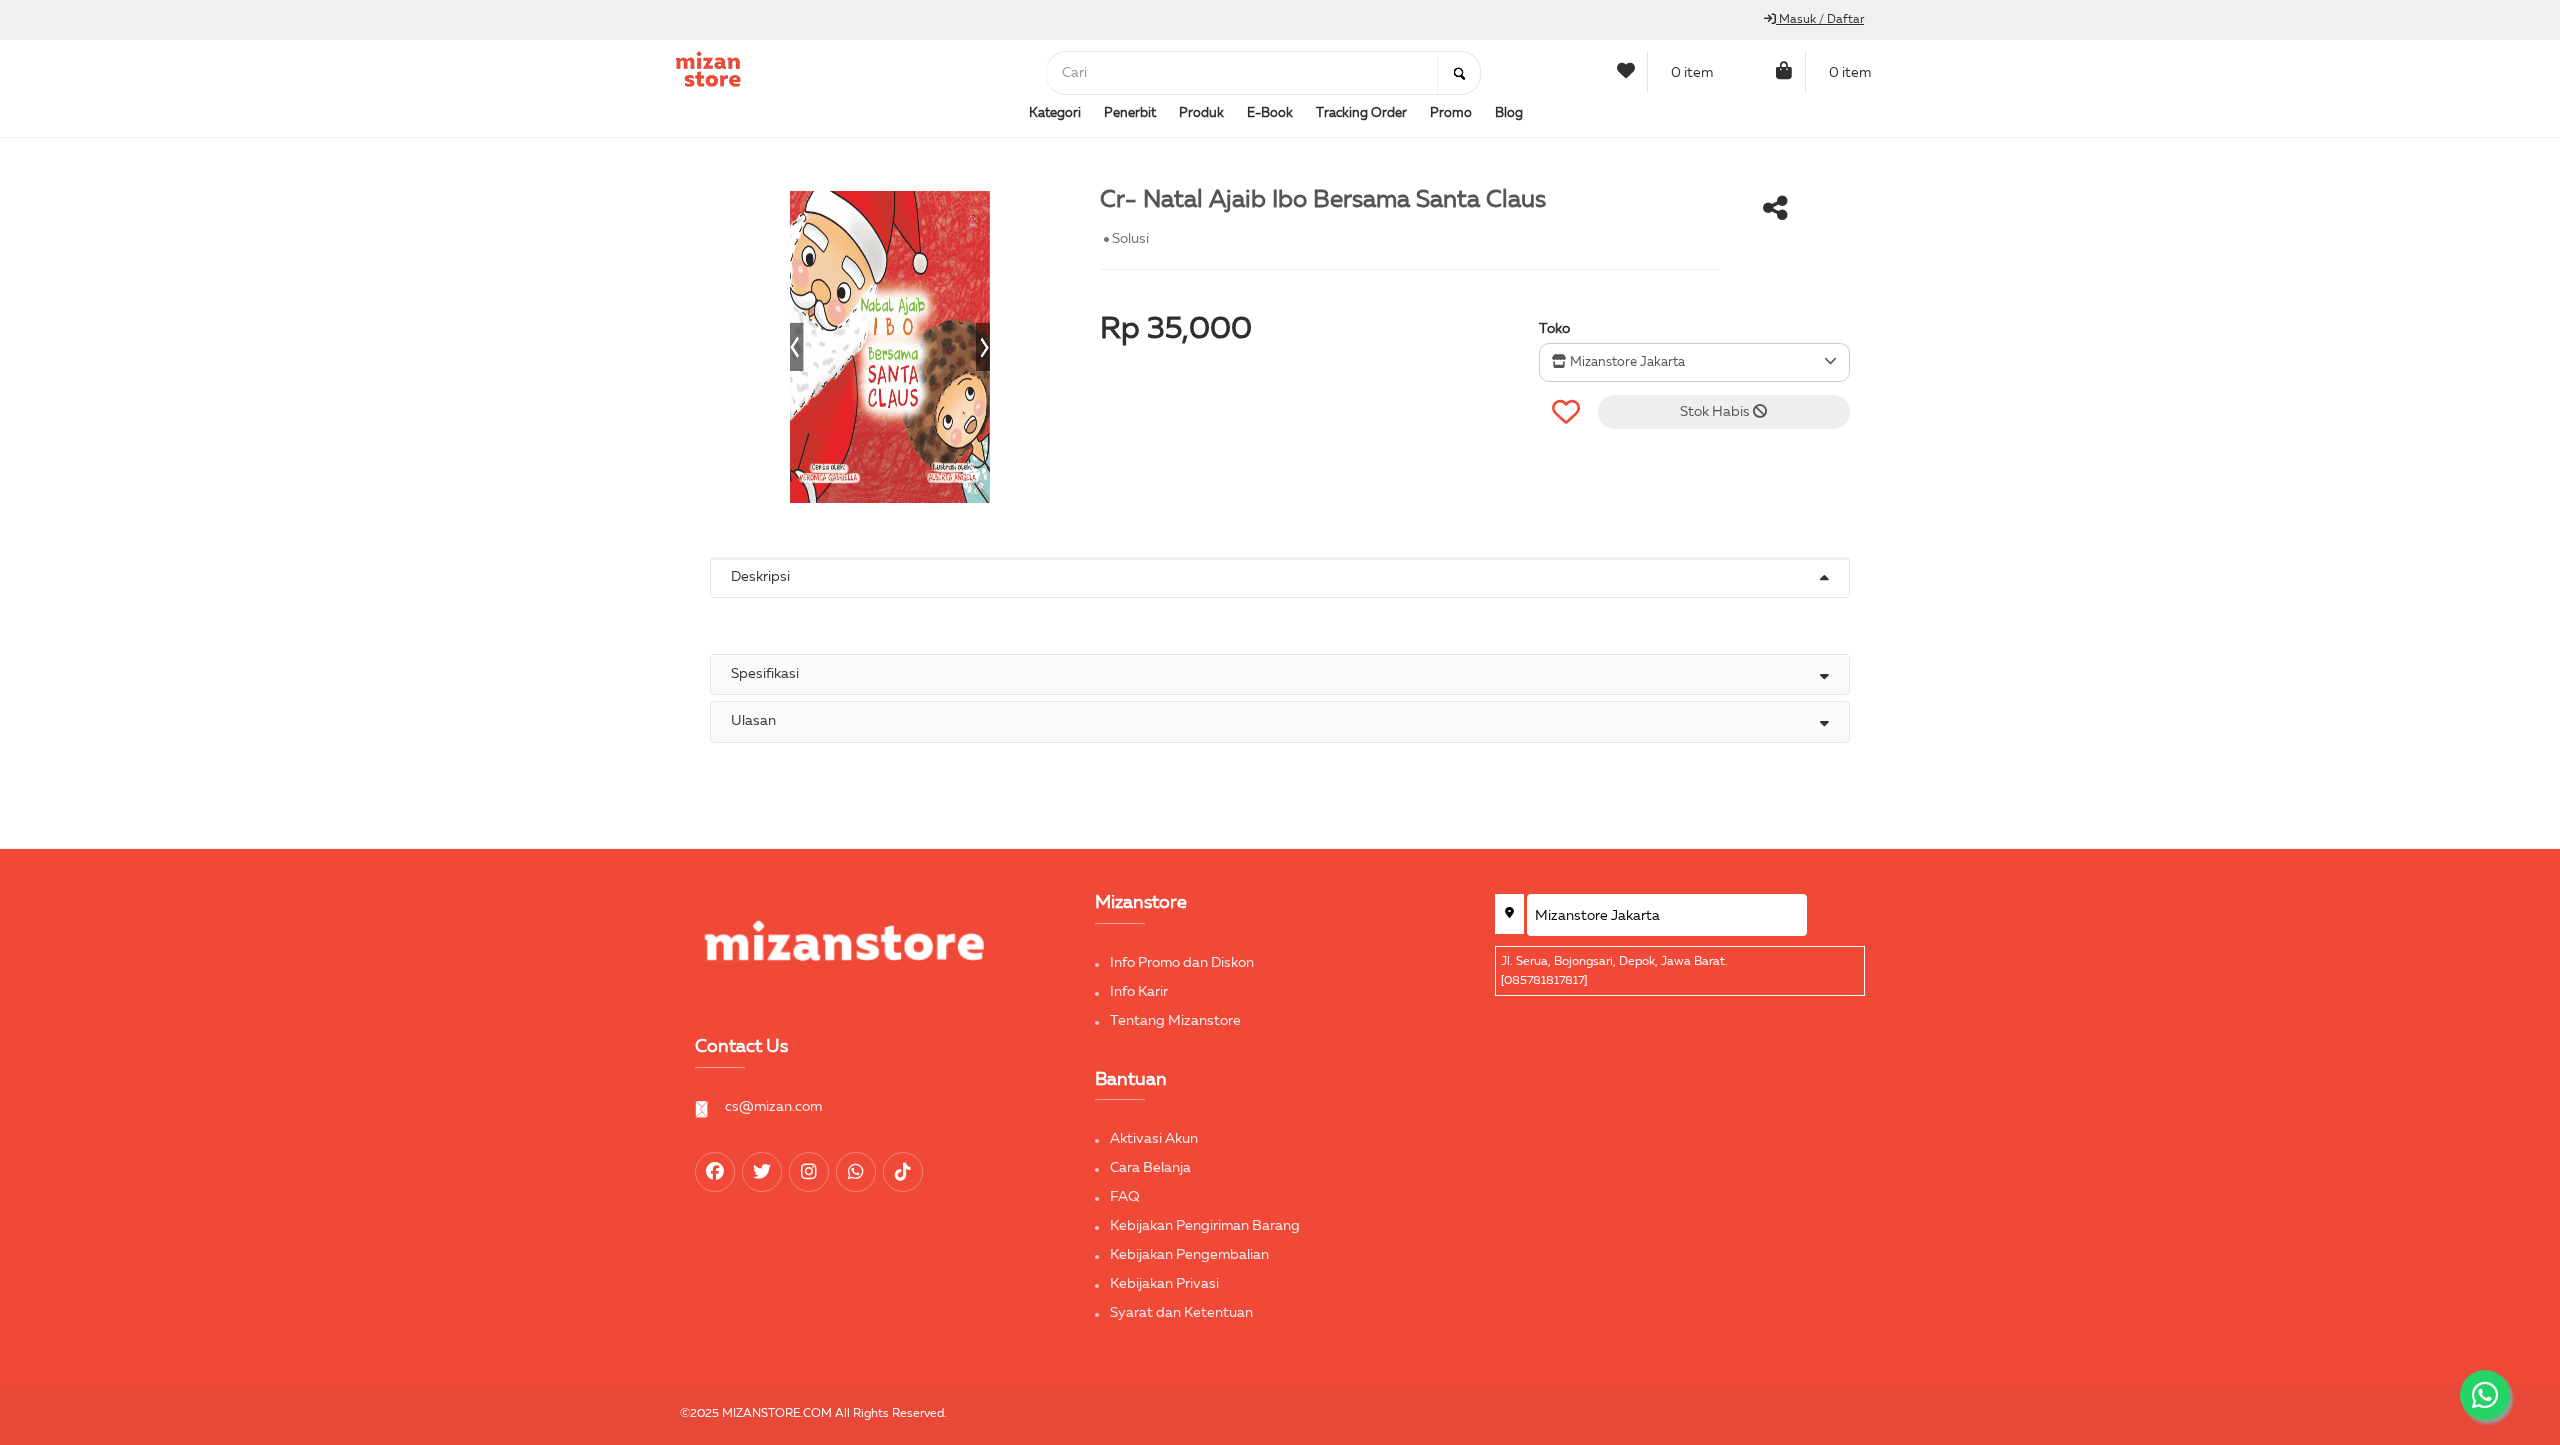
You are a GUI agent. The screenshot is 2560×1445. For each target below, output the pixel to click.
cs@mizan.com (773, 1107)
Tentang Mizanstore (1175, 1021)
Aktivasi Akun (1154, 1139)
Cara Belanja (1150, 1168)
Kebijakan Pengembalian (1189, 1255)
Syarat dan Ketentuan (1181, 1313)
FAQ (1125, 1197)
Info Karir (1139, 992)
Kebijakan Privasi (1164, 1284)
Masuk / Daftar (1820, 20)
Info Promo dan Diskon (1182, 963)
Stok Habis (1716, 412)
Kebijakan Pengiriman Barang (1205, 1226)
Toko (1554, 329)
